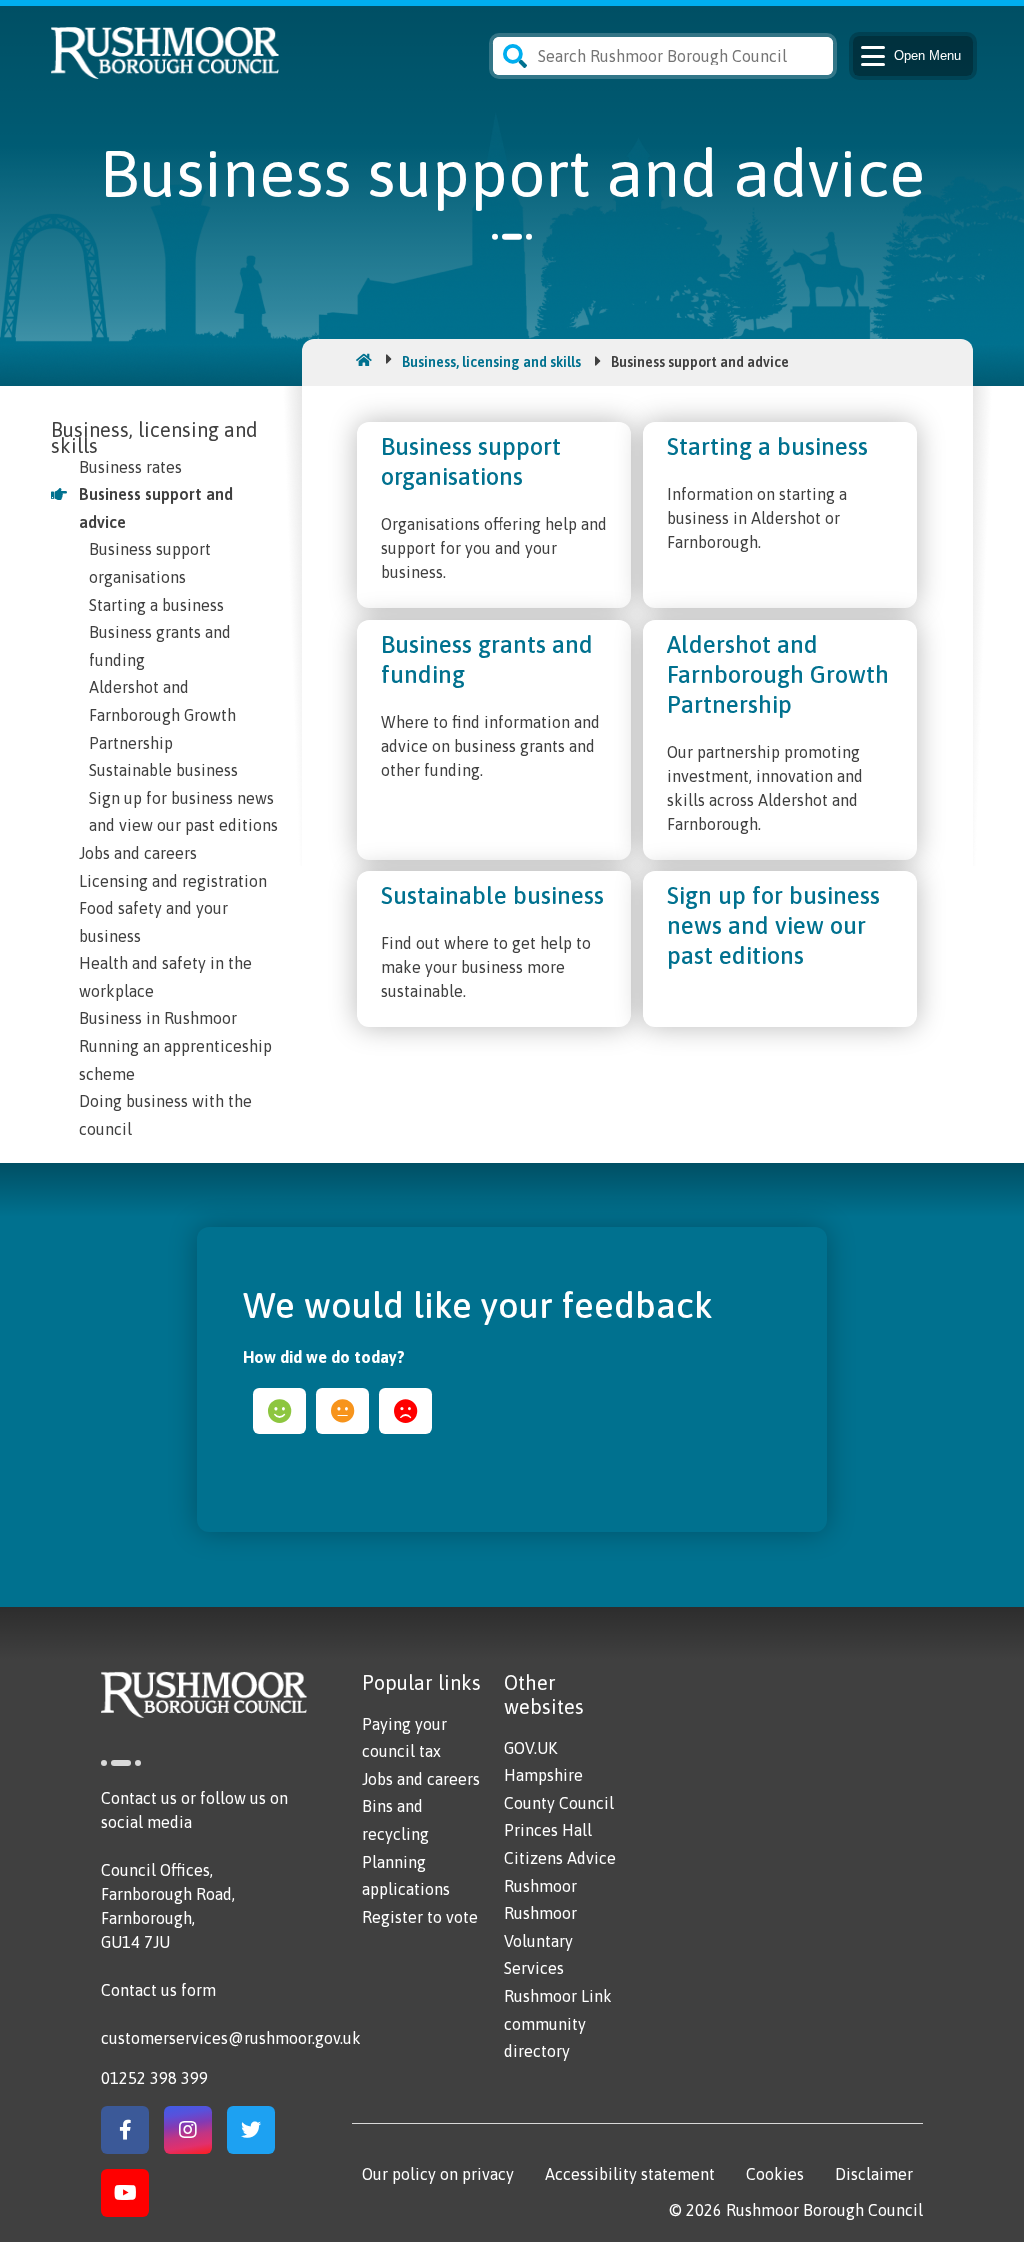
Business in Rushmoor (158, 1018)
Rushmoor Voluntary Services (540, 1940)
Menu (927, 55)
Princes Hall (548, 1830)
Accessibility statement (630, 2174)
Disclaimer (874, 2174)
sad (405, 1411)
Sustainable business (163, 770)
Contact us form (158, 1990)
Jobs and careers (138, 853)
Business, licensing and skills (491, 362)
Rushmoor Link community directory (558, 2023)
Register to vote (420, 1917)
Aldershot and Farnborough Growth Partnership (162, 714)
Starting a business (156, 605)
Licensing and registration (173, 881)
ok (342, 1411)
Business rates (130, 467)
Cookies (775, 2174)
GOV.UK (530, 1748)
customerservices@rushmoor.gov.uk (231, 2038)
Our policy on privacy (438, 2174)
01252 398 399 (154, 2078)
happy (279, 1411)
